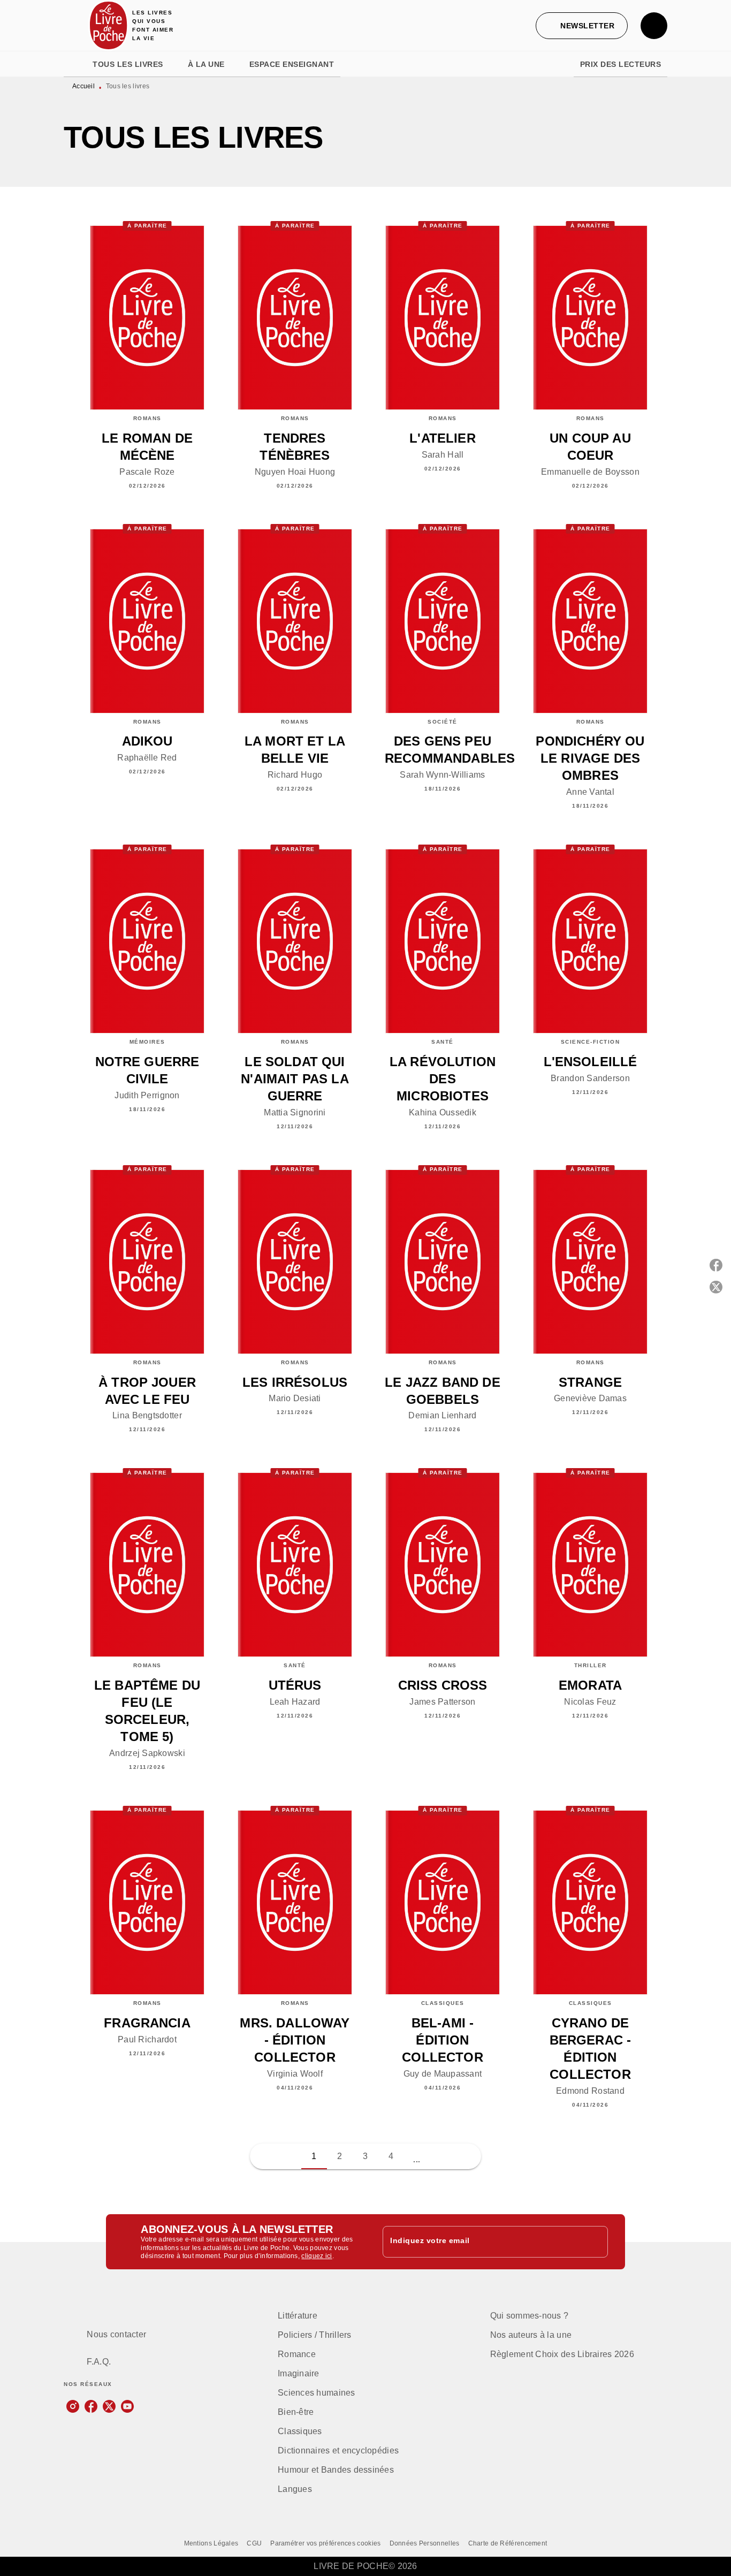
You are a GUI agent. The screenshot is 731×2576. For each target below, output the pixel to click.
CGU (254, 2543)
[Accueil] (109, 25)
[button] (582, 26)
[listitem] (73, 2406)
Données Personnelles (425, 2543)
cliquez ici (317, 2256)
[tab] (75, 64)
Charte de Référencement (508, 2543)
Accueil (83, 86)
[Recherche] (654, 26)
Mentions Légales (211, 2543)
